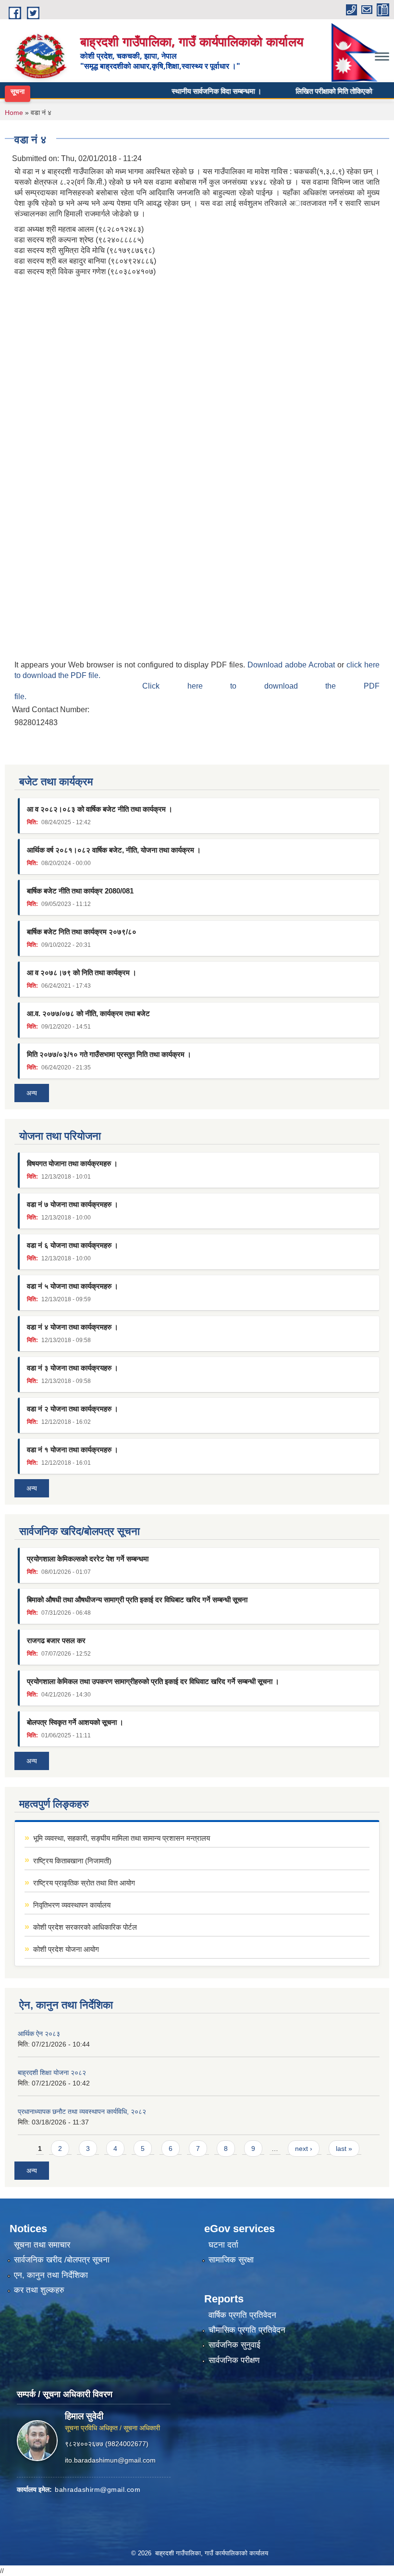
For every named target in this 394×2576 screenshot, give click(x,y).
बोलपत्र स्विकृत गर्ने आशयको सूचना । (75, 1722)
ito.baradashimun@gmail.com (110, 2460)
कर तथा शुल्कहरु (39, 2290)
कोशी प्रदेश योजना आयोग (66, 1949)
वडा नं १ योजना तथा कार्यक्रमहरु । (73, 1450)
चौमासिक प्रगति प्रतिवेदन (247, 2330)
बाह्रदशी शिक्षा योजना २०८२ (52, 2073)
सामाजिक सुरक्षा (231, 2260)
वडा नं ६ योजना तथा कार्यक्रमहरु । (73, 1245)
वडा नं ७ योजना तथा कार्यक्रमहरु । (73, 1204)
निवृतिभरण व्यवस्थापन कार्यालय (72, 1905)
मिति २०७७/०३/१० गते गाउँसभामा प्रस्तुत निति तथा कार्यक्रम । (109, 1054)
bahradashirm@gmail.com (98, 2489)
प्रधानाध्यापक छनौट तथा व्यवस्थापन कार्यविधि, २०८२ (82, 2111)
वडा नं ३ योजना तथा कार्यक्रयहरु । (73, 1368)
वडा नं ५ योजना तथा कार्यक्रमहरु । (73, 1286)
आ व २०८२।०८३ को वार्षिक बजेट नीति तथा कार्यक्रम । (100, 809)
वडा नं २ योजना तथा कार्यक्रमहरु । (73, 1409)
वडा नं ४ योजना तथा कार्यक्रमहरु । (73, 1327)
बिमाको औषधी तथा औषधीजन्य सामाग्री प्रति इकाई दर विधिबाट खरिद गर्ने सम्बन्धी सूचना (137, 1600)
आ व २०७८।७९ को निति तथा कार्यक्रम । (82, 973)
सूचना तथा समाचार (42, 2245)
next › (304, 2149)
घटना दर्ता (223, 2245)
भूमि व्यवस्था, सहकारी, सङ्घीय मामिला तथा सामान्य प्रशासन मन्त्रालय (122, 1838)
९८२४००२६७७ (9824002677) (107, 2444)
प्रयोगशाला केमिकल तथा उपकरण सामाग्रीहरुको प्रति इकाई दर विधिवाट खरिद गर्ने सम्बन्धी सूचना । (153, 1681)
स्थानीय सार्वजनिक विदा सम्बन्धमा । (196, 91)
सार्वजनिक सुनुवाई (234, 2345)
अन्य (32, 1093)
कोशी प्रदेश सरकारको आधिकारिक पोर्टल (85, 1927)
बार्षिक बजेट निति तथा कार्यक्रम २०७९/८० (82, 932)
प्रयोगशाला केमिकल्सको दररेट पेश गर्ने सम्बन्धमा (88, 1559)
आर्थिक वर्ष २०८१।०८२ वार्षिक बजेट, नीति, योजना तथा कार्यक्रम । (114, 850)
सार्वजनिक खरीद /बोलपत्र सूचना (62, 2260)
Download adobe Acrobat (292, 665)
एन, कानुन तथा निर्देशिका (51, 2275)
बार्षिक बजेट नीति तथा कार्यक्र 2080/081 (80, 891)
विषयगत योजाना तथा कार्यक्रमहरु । (72, 1163)
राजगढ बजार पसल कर (56, 1640)
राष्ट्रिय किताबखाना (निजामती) (72, 1861)
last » (344, 2149)
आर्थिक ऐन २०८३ (39, 2034)
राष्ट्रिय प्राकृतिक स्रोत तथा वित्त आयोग (84, 1883)
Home (14, 113)
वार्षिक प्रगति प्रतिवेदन (242, 2315)
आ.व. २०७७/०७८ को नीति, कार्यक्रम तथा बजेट (88, 1013)
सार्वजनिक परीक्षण (234, 2360)
